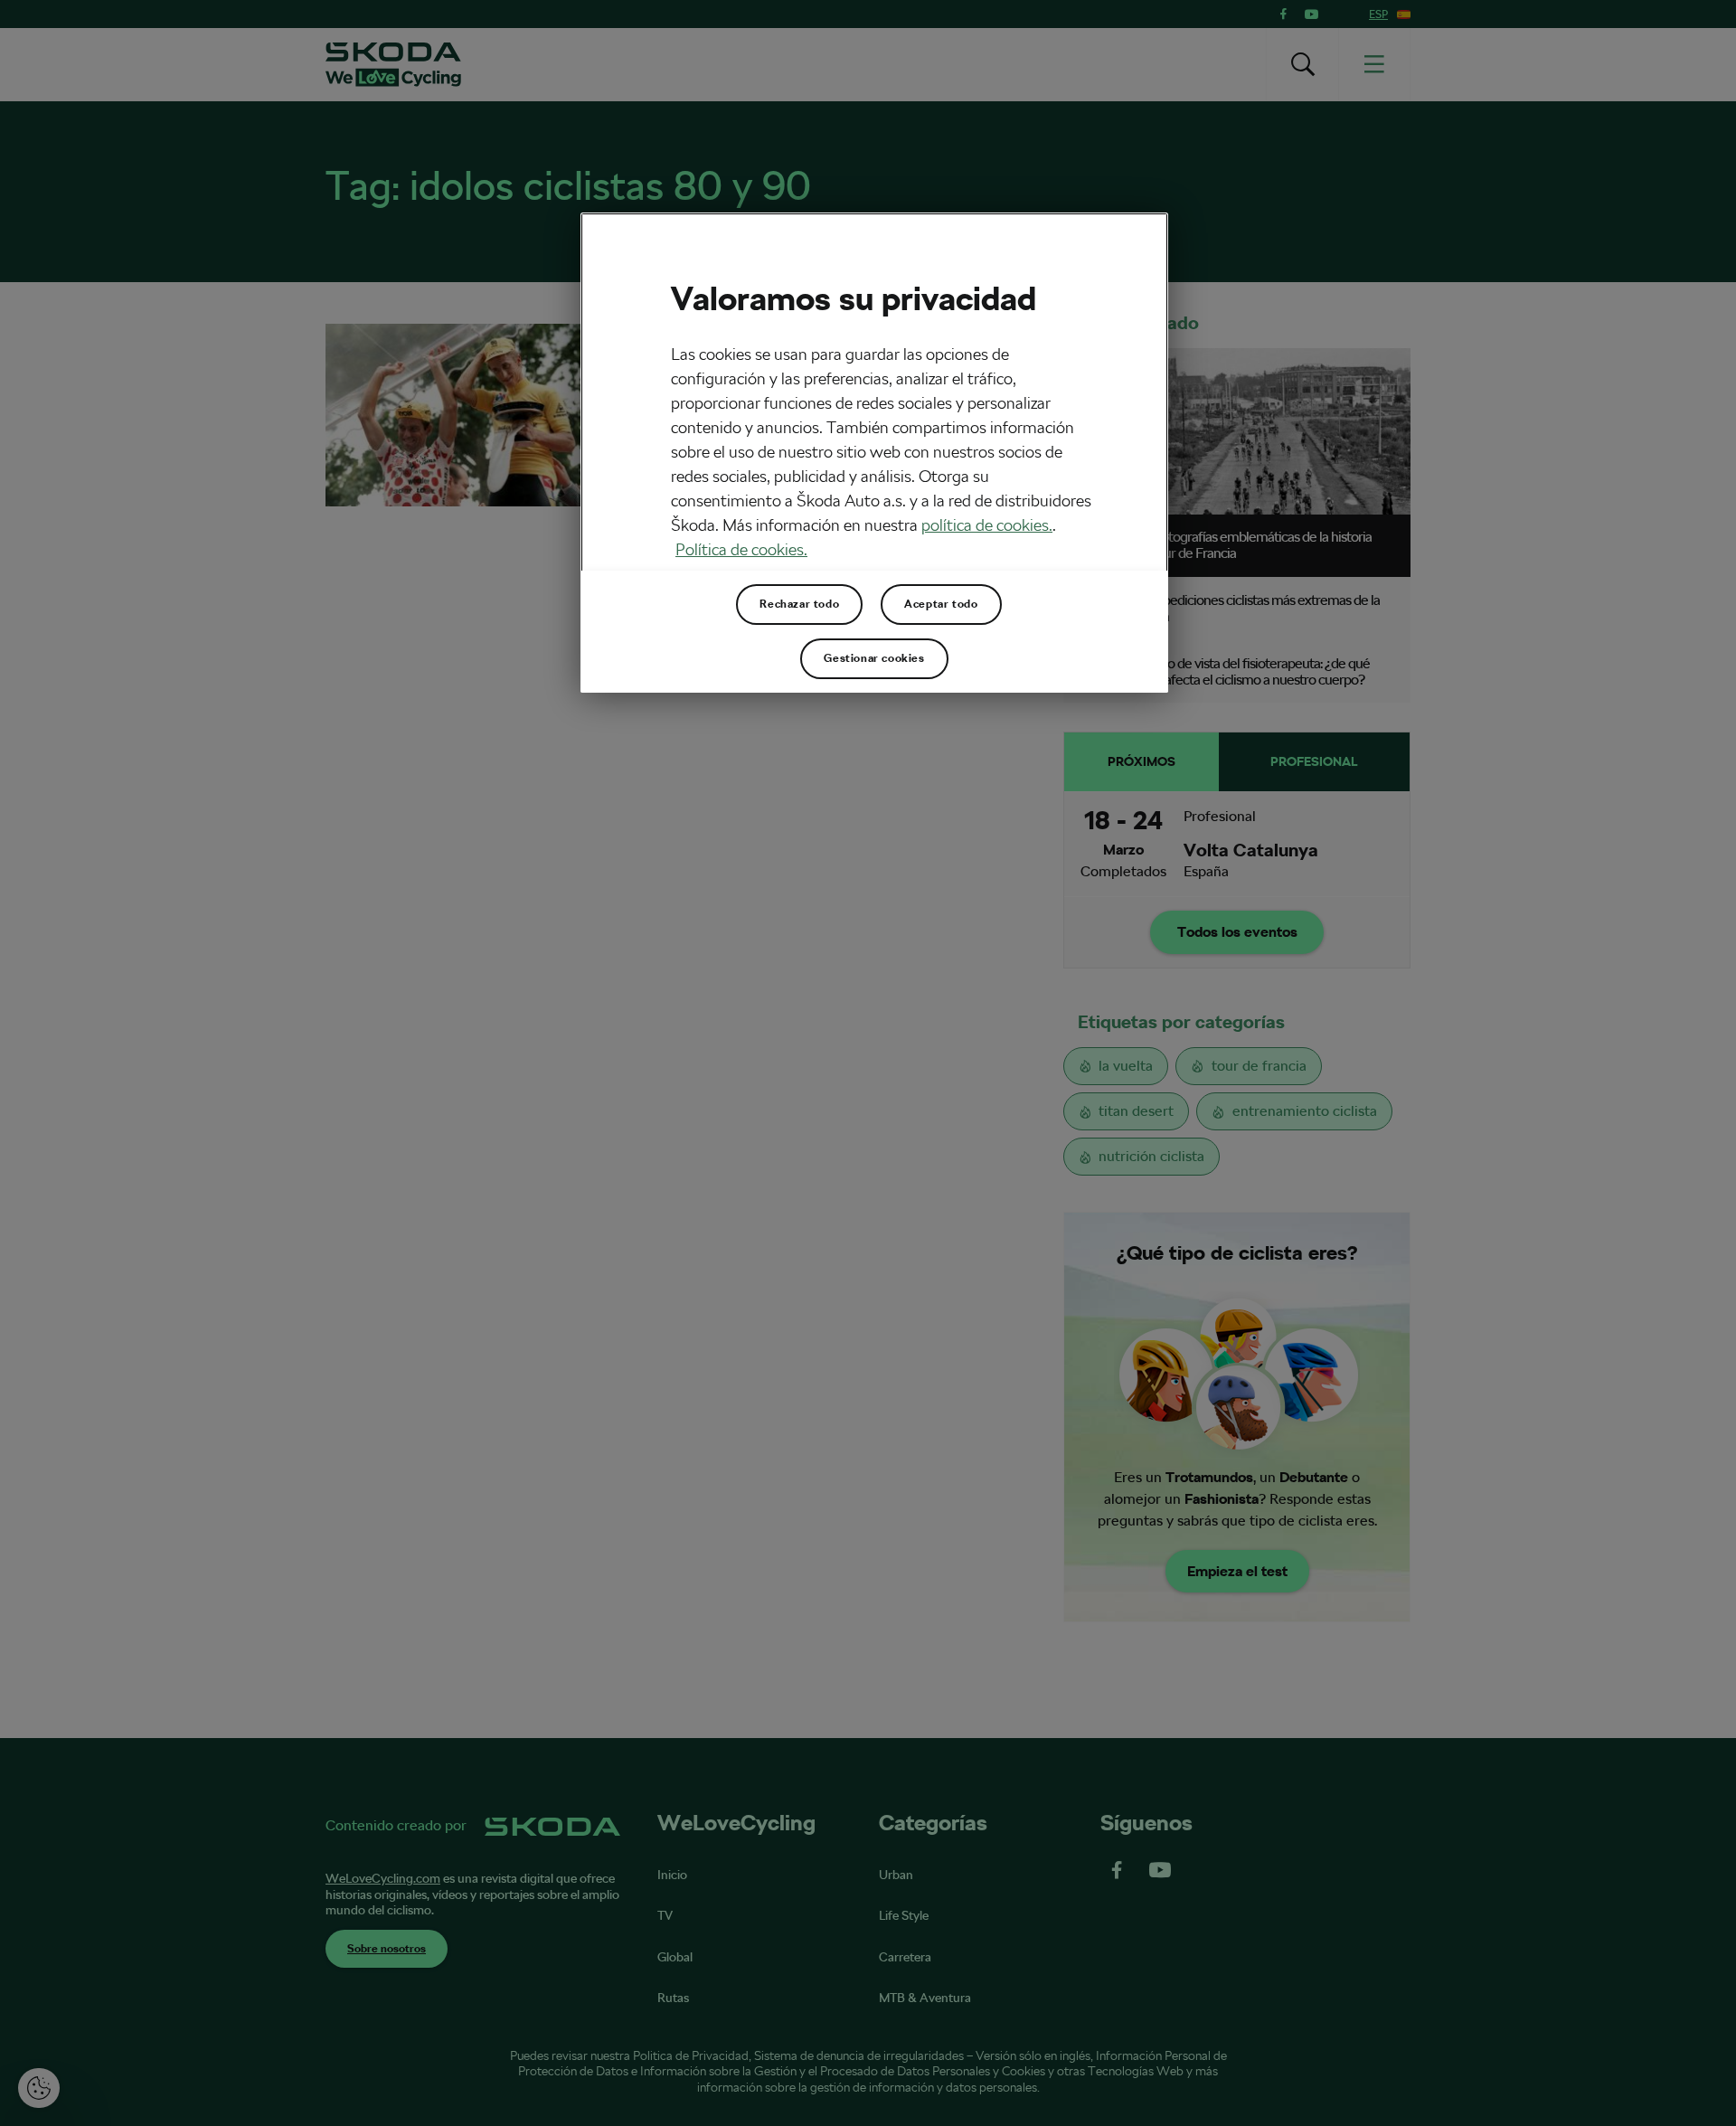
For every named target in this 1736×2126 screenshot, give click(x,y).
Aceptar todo (941, 604)
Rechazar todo (799, 604)
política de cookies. (987, 525)
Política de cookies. (741, 549)
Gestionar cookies (874, 658)
